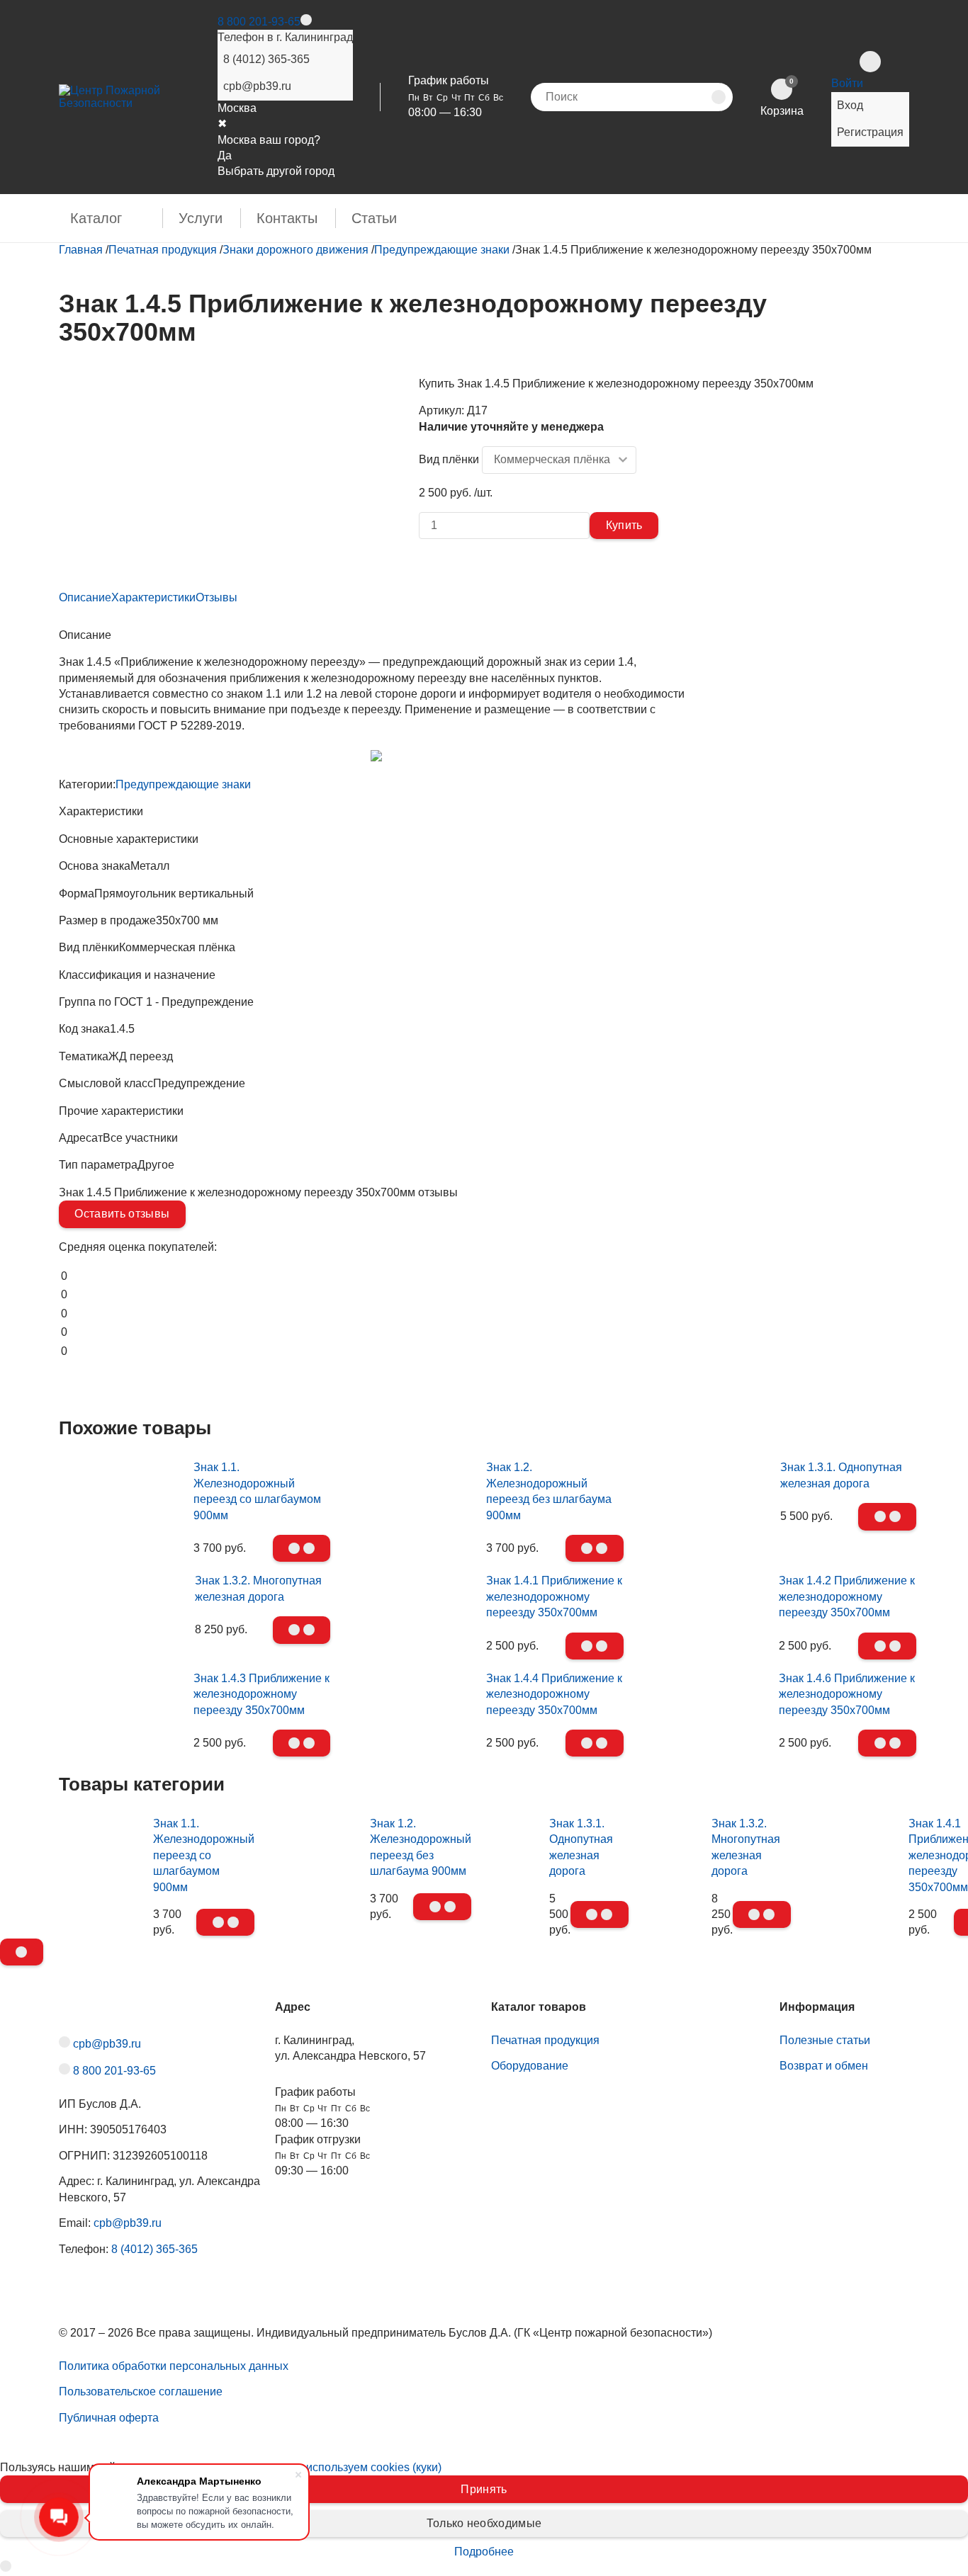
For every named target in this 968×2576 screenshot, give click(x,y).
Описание (85, 597)
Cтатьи (374, 218)
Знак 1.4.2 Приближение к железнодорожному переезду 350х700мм (847, 1596)
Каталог (96, 218)
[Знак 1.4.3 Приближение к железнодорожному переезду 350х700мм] (123, 1699)
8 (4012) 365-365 (266, 59)
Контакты (287, 218)
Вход (850, 105)
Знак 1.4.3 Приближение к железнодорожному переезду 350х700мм (261, 1694)
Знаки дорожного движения (296, 250)
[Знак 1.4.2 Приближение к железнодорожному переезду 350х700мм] (709, 1601)
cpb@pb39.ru (257, 86)
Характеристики (153, 597)
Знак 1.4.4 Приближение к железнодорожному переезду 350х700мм (554, 1694)
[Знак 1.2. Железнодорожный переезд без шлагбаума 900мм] (415, 1504)
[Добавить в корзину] (302, 1548)
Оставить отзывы (122, 1214)
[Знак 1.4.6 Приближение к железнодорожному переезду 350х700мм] (709, 1699)
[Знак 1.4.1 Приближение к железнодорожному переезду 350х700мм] (415, 1601)
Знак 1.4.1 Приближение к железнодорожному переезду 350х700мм (554, 1596)
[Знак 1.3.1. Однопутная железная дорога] (709, 1472)
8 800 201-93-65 (259, 22)
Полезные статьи (825, 2040)
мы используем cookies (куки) (364, 2467)
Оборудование (530, 2066)
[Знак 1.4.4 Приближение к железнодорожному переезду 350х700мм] (415, 1699)
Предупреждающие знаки (442, 250)
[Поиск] (719, 97)
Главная (81, 250)
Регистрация (870, 132)
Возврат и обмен (824, 2066)
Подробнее (484, 2552)
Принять (484, 2489)
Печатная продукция (163, 250)
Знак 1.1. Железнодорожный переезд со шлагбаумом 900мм (204, 1855)
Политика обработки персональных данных (174, 2366)
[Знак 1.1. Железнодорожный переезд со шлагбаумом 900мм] (123, 1504)
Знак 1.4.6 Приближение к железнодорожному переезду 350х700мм (847, 1694)
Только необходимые (484, 2523)
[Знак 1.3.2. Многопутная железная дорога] (123, 1585)
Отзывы (216, 597)
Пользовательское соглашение (141, 2391)
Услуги (201, 218)
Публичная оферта (109, 2418)
